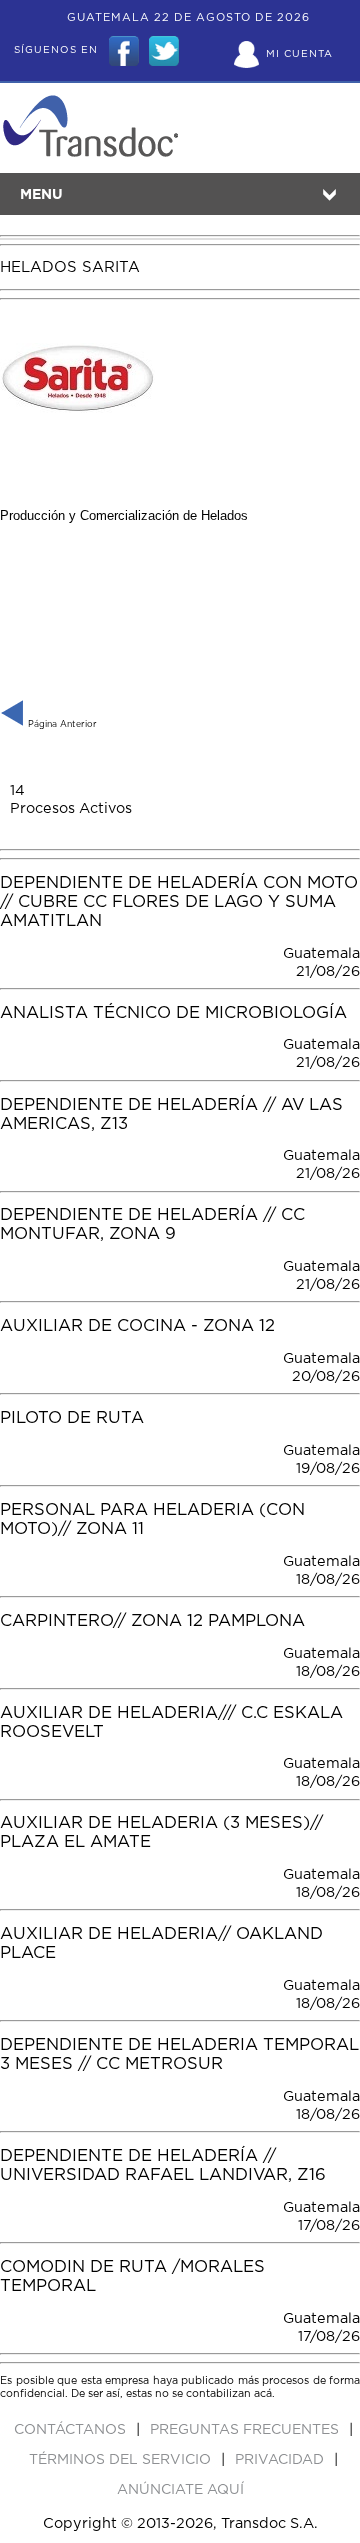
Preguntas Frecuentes (246, 2430)
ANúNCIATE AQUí (180, 2490)
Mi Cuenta (299, 54)
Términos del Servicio (122, 2460)
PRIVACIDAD (281, 2460)
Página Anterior (61, 724)
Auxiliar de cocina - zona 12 (137, 1326)
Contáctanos (72, 2430)
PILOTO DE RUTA (72, 1418)
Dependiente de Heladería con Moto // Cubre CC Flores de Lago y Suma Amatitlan (179, 902)
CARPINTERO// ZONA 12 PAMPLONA (152, 1621)
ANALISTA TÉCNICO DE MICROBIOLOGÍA (173, 1013)
